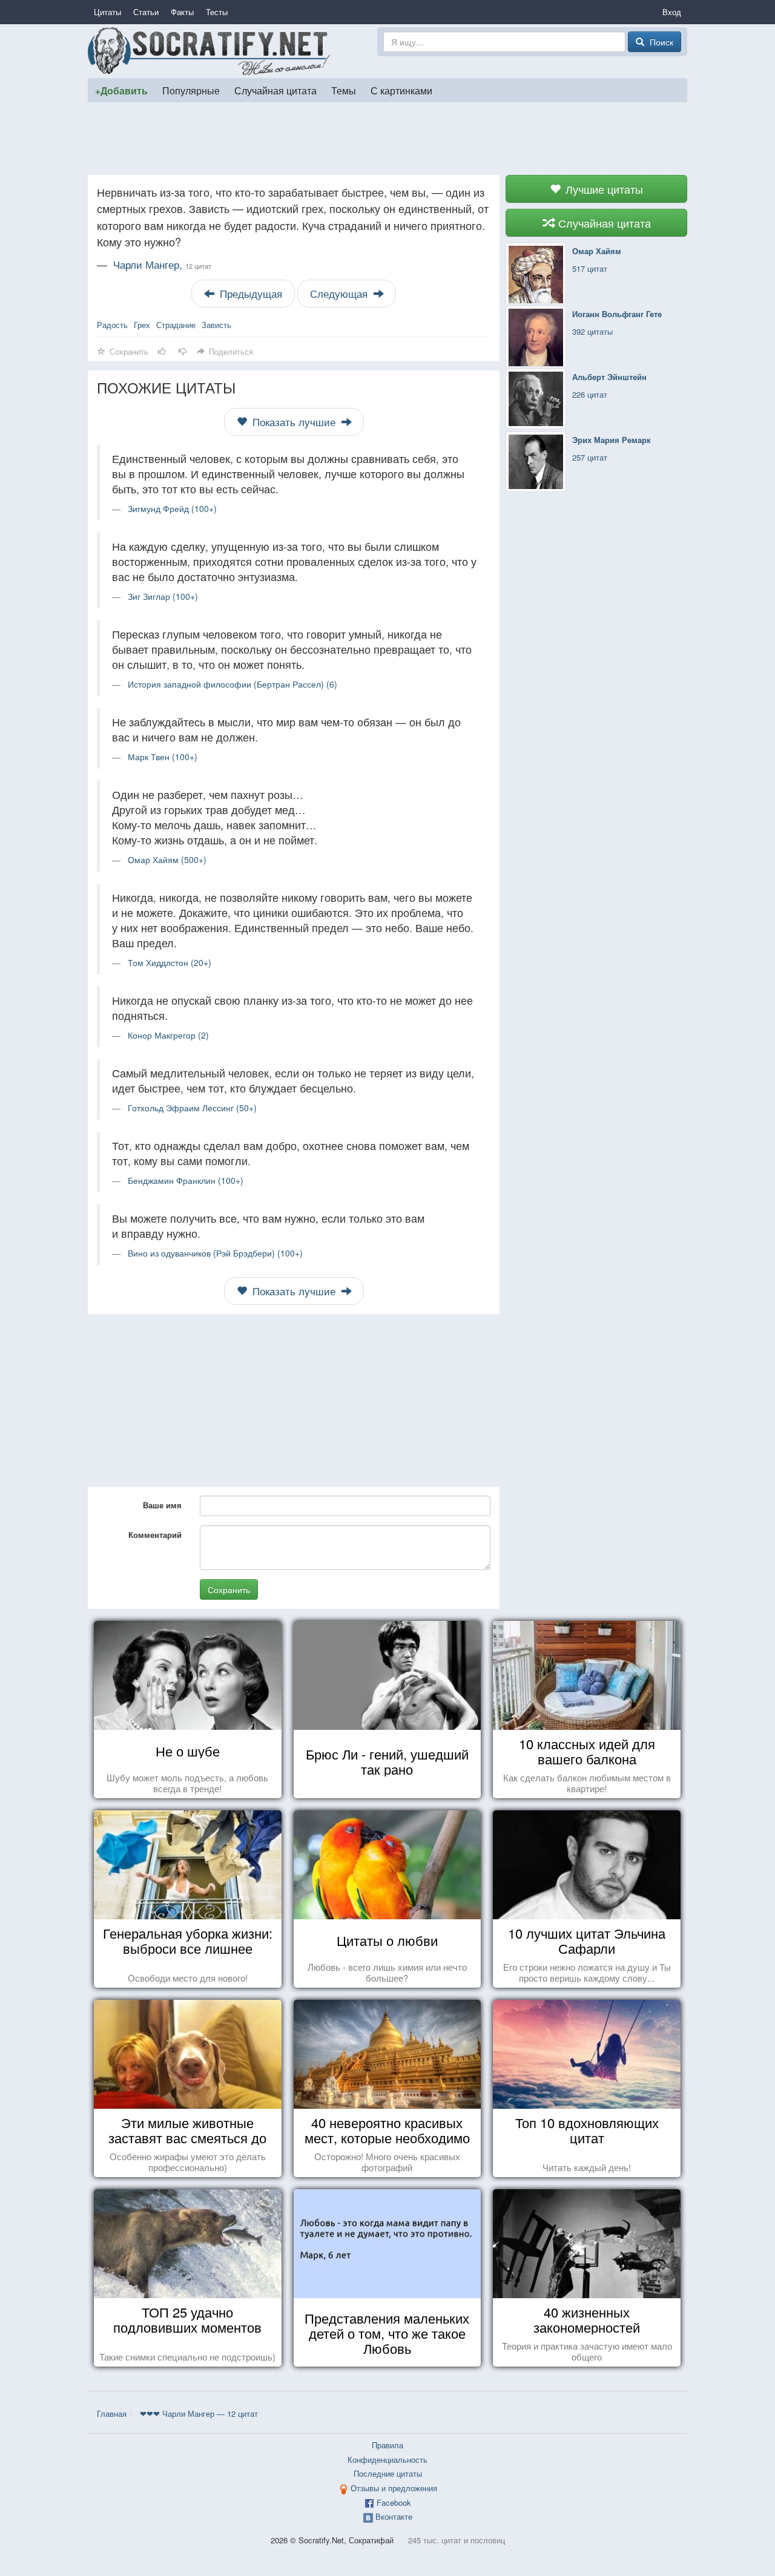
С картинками (401, 90)
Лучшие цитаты (603, 189)
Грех (142, 325)
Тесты (217, 12)
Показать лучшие (294, 422)
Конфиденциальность (387, 2459)
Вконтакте (394, 2516)
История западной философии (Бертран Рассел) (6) (232, 684)
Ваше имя (162, 1505)
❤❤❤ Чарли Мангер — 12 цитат (199, 2413)
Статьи (146, 12)
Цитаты (107, 12)
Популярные (191, 90)
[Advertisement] (387, 139)
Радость (112, 325)
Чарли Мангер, (162, 264)
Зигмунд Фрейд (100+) (172, 508)
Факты (182, 12)
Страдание (176, 325)
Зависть (216, 325)
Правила (387, 2445)
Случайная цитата (275, 90)
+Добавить (121, 90)
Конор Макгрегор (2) (168, 1035)
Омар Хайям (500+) (167, 859)
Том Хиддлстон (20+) (170, 962)
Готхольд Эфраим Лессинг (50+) (192, 1108)
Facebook (394, 2502)
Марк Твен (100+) (163, 757)
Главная (112, 2413)
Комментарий (155, 1535)
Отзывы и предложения (394, 2488)
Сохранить (229, 1589)
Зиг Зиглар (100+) (163, 596)
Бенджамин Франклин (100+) (186, 1180)
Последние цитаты (388, 2473)
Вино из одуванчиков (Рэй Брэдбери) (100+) (215, 1253)
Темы (344, 90)
